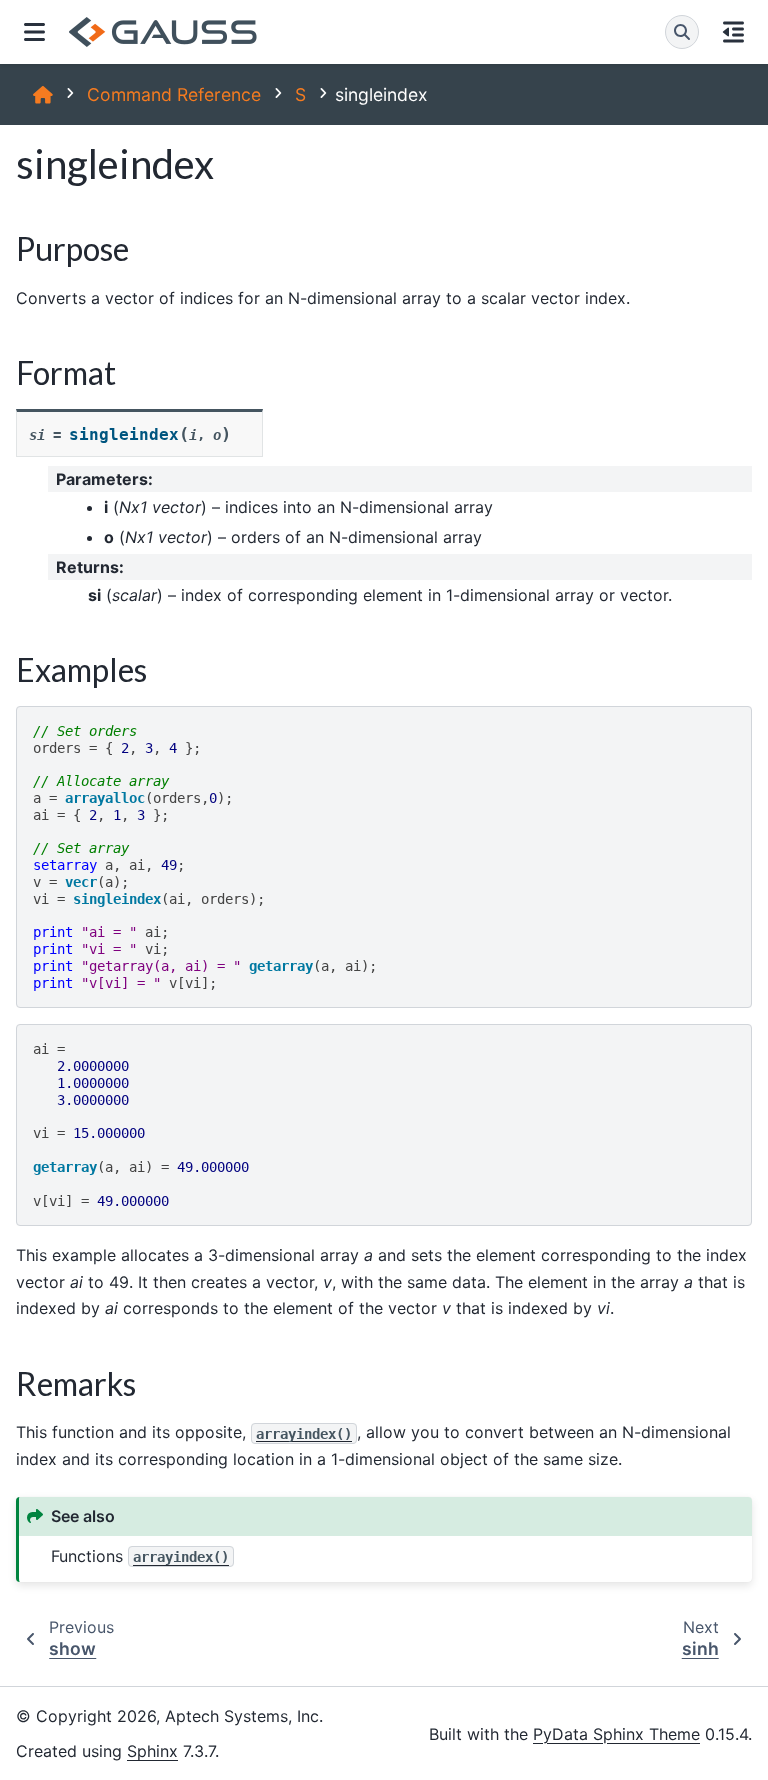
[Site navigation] (34, 32)
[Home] (43, 94)
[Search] (682, 32)
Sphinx (152, 1751)
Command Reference (174, 94)
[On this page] (733, 32)
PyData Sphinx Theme (616, 1734)
